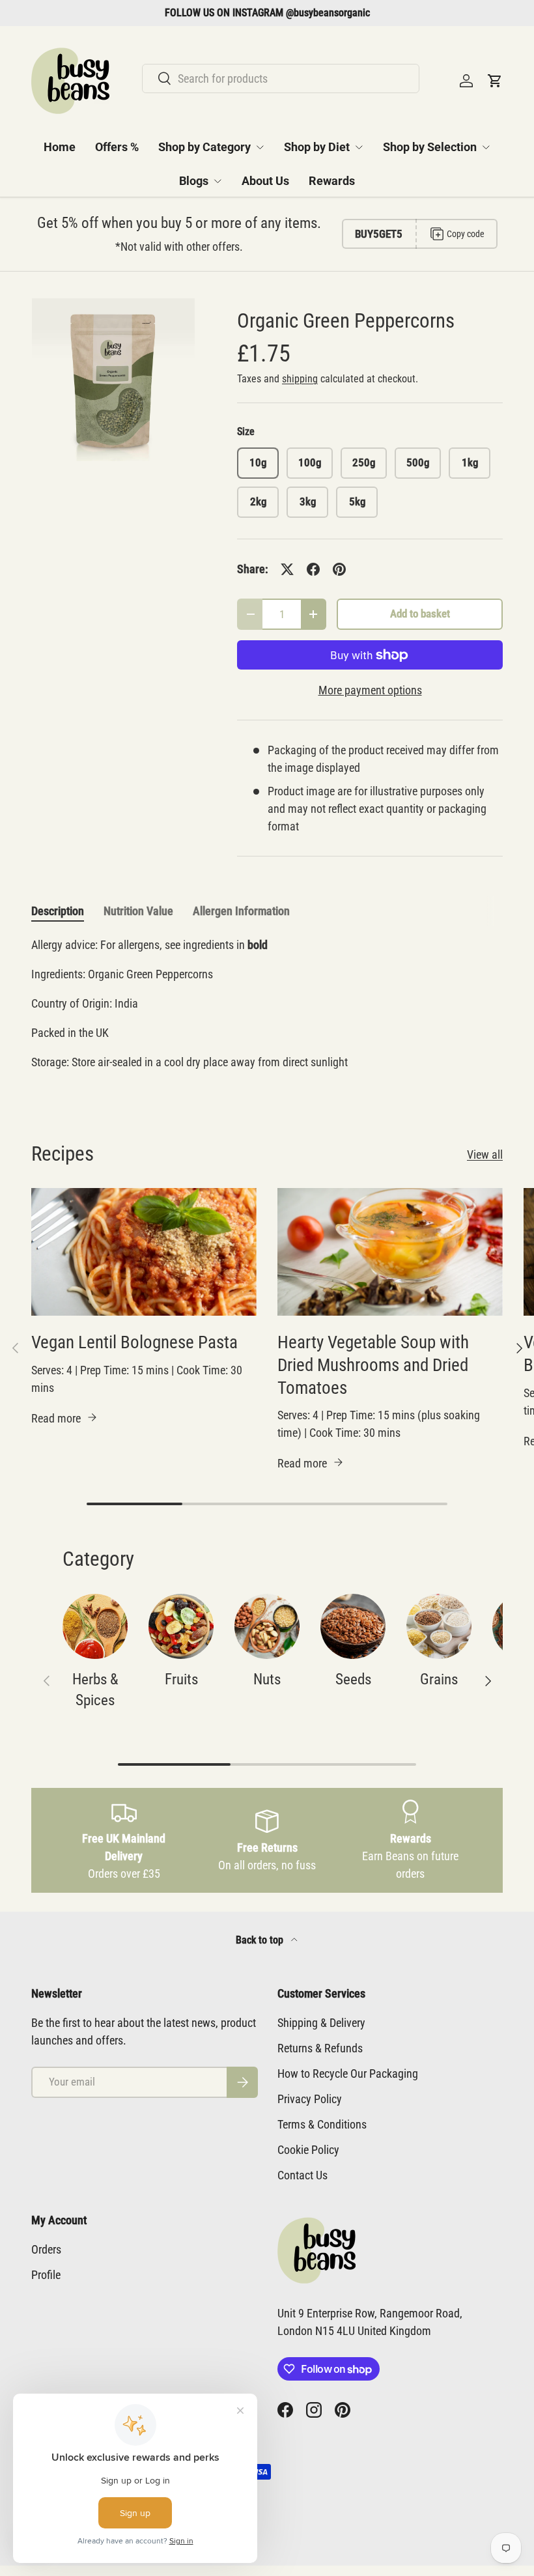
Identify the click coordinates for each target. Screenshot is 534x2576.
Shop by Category (204, 147)
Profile (46, 2275)
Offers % (117, 147)
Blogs (194, 181)
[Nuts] (267, 1626)
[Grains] (439, 1626)
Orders (46, 2249)
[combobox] (281, 78)
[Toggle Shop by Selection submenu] (486, 147)
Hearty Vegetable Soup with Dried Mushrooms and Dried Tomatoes (373, 1365)
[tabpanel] (267, 1009)
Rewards (332, 181)
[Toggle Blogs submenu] (218, 181)
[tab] (58, 911)
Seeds (353, 1679)
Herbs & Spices (95, 1690)
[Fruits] (181, 1626)
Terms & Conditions (322, 2124)
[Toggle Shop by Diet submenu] (359, 147)
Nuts (267, 1679)
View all (485, 1154)
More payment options (370, 690)
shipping (300, 379)
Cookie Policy (308, 2150)
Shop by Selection (430, 147)
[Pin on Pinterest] (339, 569)
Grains (439, 1679)
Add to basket (420, 614)
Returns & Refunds (320, 2048)
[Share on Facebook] (313, 569)
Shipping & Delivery (321, 2023)
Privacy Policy (310, 2099)
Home (60, 147)
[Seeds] (353, 1626)
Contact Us (302, 2175)
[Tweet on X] (287, 569)
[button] (495, 81)
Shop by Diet (317, 147)
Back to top (261, 1940)
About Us (265, 181)
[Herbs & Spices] (95, 1626)
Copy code (466, 234)
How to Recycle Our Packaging (348, 2074)
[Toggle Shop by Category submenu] (260, 147)
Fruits (181, 1679)
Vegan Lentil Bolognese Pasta (134, 1342)
